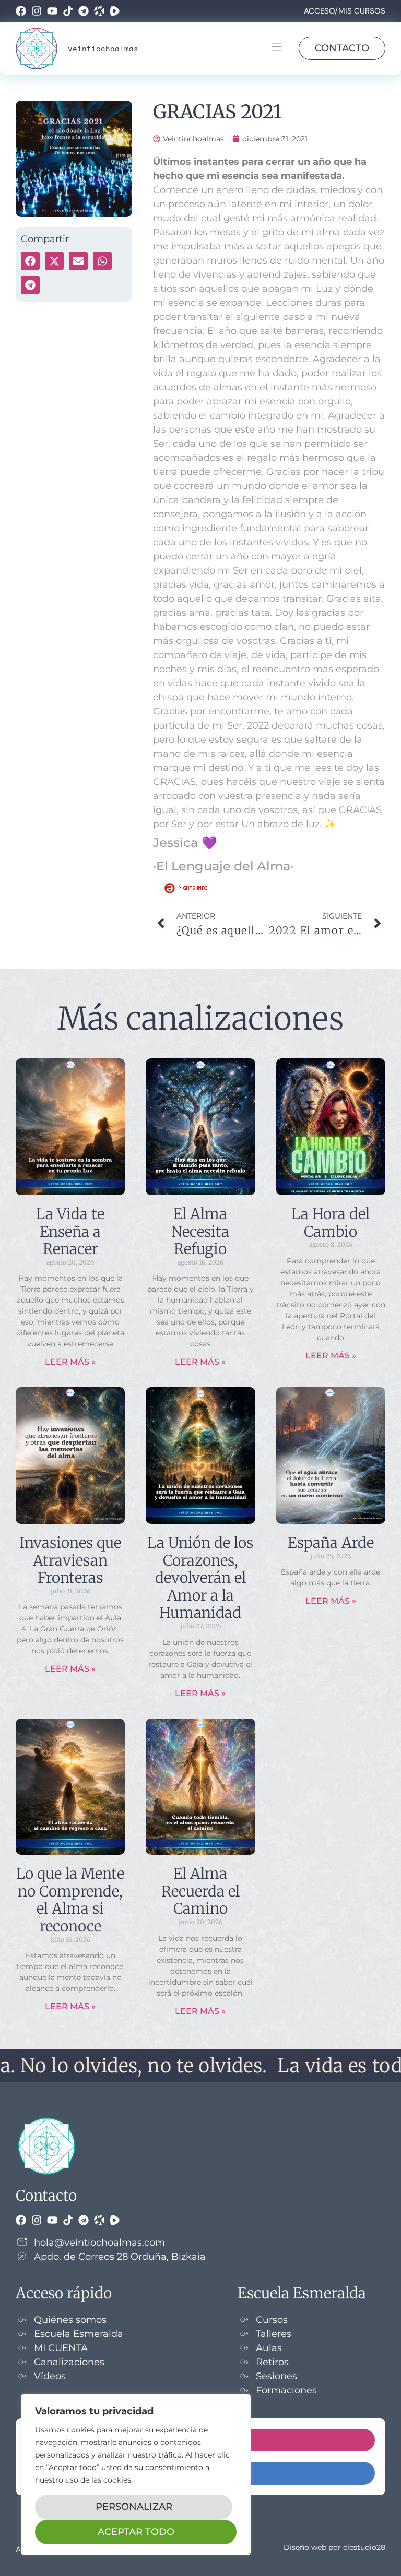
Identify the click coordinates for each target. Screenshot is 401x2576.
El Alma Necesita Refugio (200, 1231)
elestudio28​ (364, 2547)
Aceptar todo (136, 2532)
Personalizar (134, 2507)
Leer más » (70, 1362)
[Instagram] (37, 11)
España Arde (331, 1543)
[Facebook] (21, 11)
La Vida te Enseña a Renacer (70, 1231)
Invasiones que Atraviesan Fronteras (70, 1560)
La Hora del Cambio (331, 1223)
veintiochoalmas (103, 48)
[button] (276, 49)
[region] (136, 2474)
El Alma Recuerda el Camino (200, 1891)
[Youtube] (52, 11)
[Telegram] (84, 11)
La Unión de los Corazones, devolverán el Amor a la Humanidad (200, 1578)
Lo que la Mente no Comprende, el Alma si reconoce (70, 1900)
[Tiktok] (68, 11)
